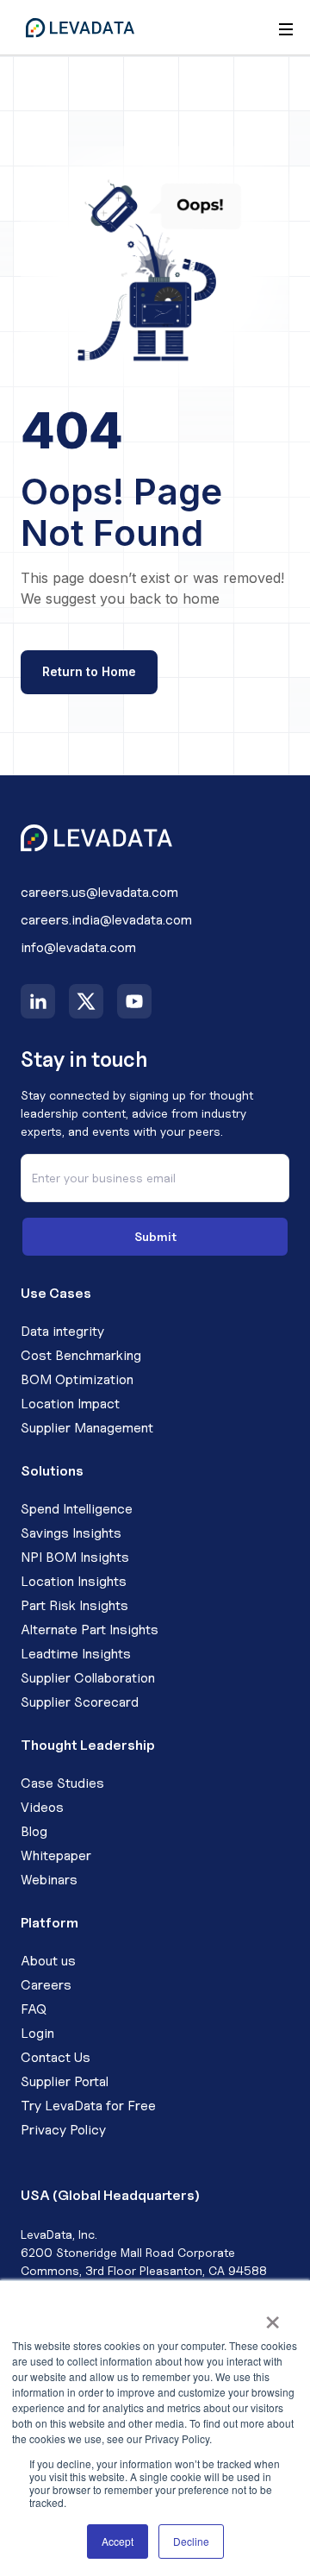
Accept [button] (118, 2541)
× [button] (273, 2316)
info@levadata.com (78, 947)
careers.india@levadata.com (106, 920)
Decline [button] (191, 2541)
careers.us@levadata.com (99, 892)
